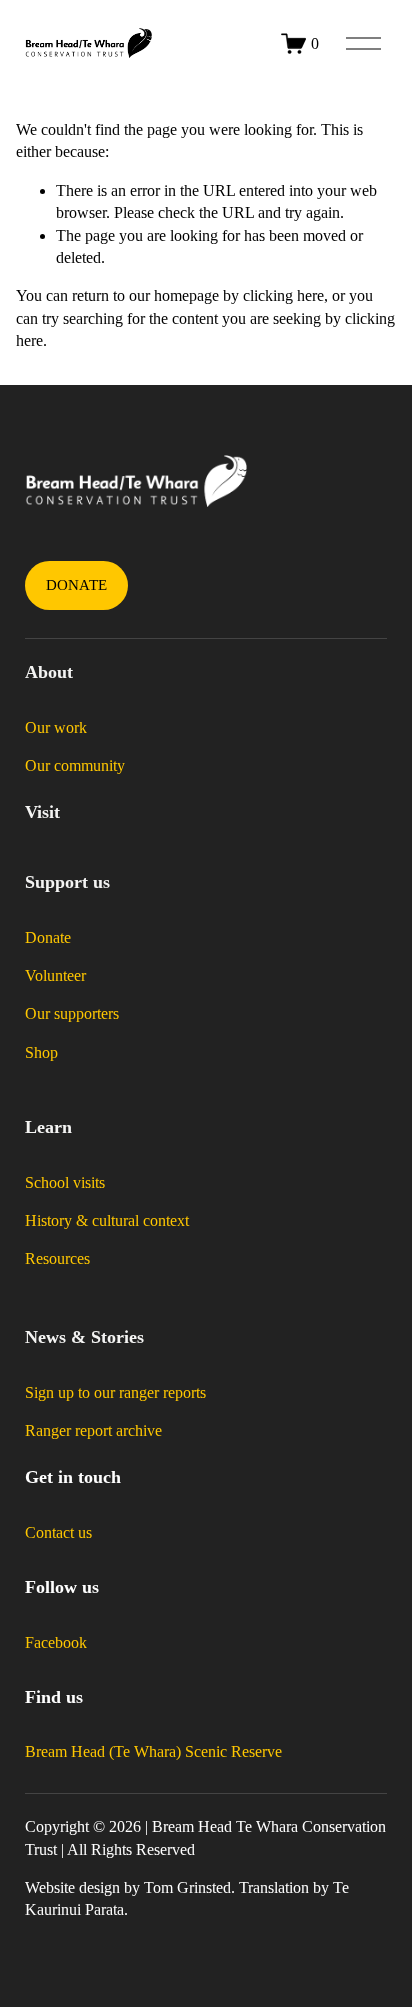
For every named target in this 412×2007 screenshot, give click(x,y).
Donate (77, 585)
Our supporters (72, 1013)
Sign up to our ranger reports (115, 1392)
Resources (57, 1258)
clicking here (283, 295)
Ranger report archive (93, 1430)
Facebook (56, 1642)
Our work (56, 727)
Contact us (58, 1532)
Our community (75, 765)
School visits (65, 1182)
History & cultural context (107, 1220)
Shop (41, 1052)
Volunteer (55, 975)
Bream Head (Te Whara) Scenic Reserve (153, 1751)
